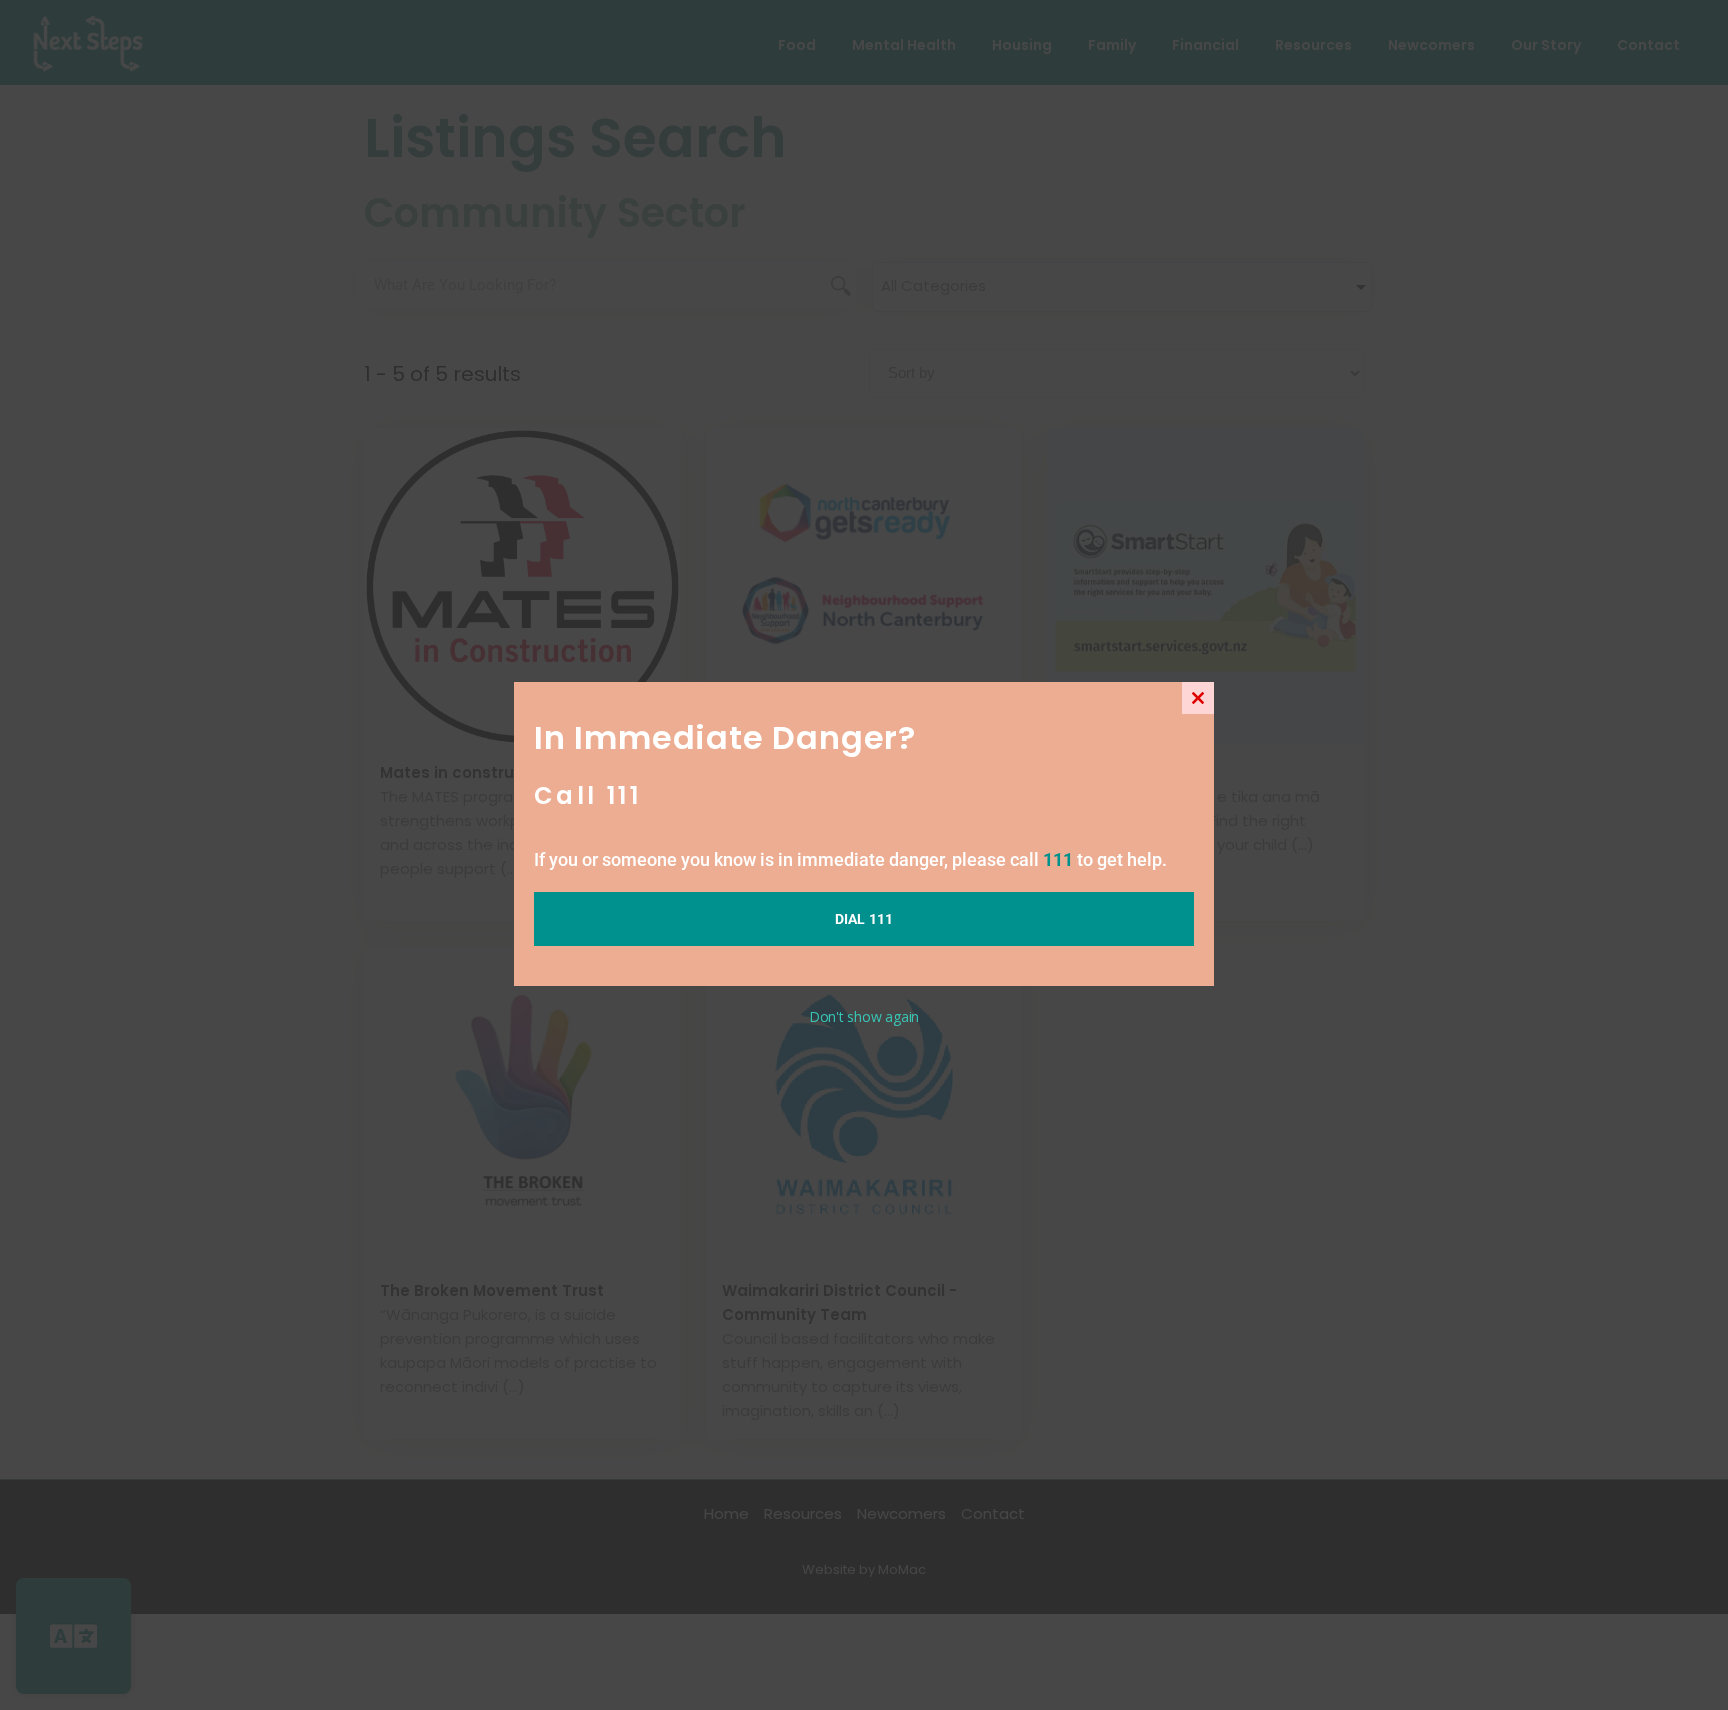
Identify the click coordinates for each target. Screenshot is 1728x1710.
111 (1058, 859)
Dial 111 (864, 919)
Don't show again (864, 1016)
